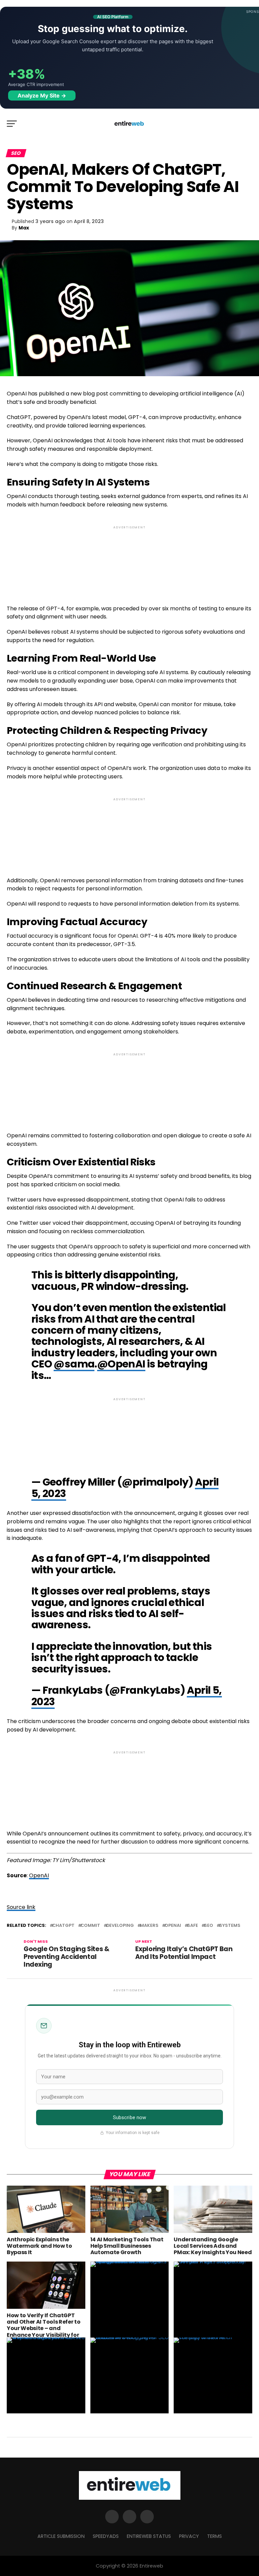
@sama (74, 1364)
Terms (214, 2536)
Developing (120, 1926)
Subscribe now (130, 2117)
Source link (21, 1907)
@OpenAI (121, 1364)
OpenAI (39, 1875)
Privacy (189, 2536)
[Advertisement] (129, 560)
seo (209, 1926)
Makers (149, 1926)
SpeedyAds (106, 2536)
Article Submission (61, 2536)
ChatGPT (63, 1926)
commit (90, 1926)
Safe (193, 1926)
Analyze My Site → (42, 95)
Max (24, 228)
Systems (230, 1926)
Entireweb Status (149, 2536)
